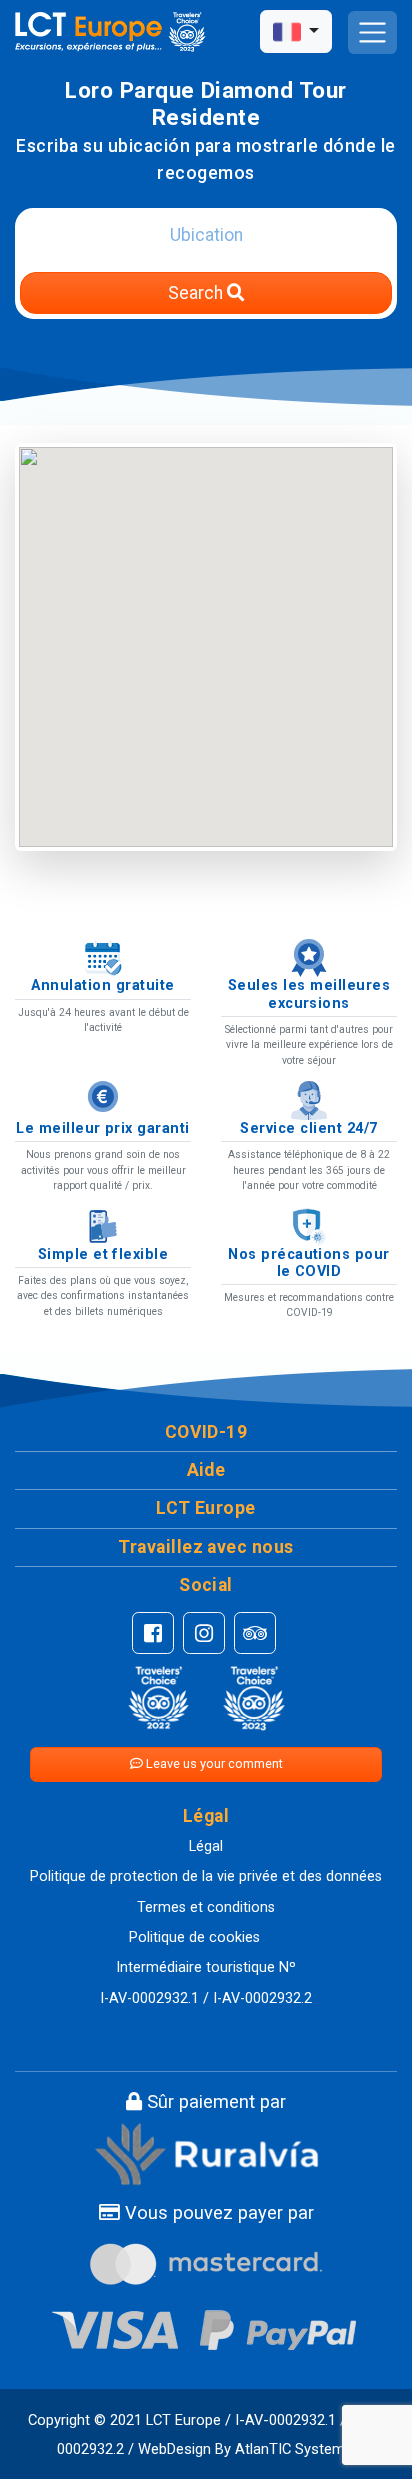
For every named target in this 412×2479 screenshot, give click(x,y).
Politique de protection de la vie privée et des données (206, 1876)
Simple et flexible (103, 1254)
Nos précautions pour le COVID (309, 1263)
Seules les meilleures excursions (309, 994)
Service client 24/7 (308, 1128)
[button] (206, 1432)
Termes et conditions (206, 1907)
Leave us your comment (213, 1763)
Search (197, 293)
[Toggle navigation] (372, 32)
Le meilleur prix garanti (103, 1128)
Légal (206, 1846)
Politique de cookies (194, 1937)
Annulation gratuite (102, 985)
